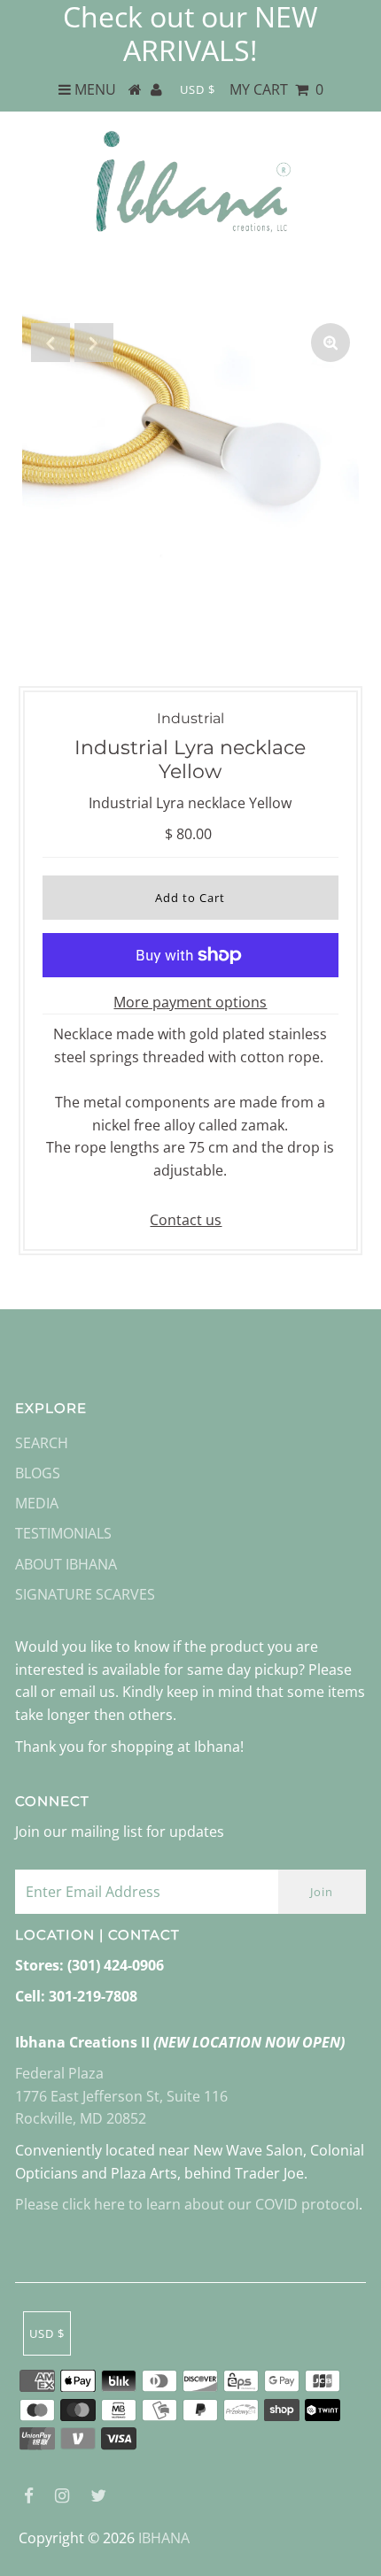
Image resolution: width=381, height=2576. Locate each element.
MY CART (276, 89)
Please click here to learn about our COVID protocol (187, 2204)
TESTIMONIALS (63, 1533)
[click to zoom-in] (330, 343)
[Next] (94, 343)
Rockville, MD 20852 (81, 2118)
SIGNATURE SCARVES (85, 1594)
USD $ (198, 89)
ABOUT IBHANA (66, 1564)
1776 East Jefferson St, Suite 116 (121, 2096)
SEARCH (42, 1443)
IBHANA (164, 2538)
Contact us (186, 1220)
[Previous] (51, 343)
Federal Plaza (59, 2073)
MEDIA (37, 1503)
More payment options (190, 1002)
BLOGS (38, 1473)
